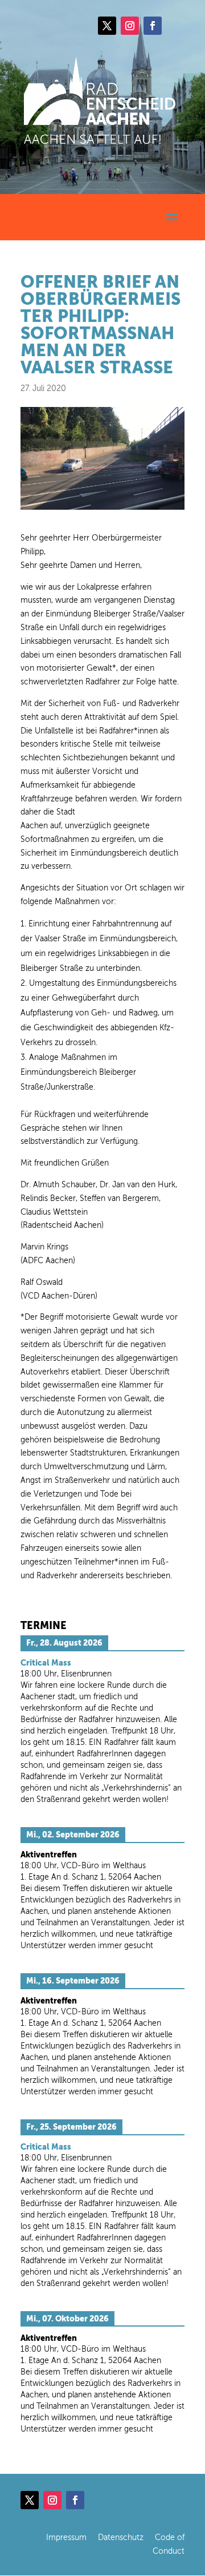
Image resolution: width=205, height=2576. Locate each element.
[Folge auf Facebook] (153, 26)
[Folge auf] (175, 26)
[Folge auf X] (107, 26)
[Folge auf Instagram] (130, 26)
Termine (44, 1625)
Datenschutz (121, 2537)
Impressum (66, 2537)
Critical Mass (46, 1663)
